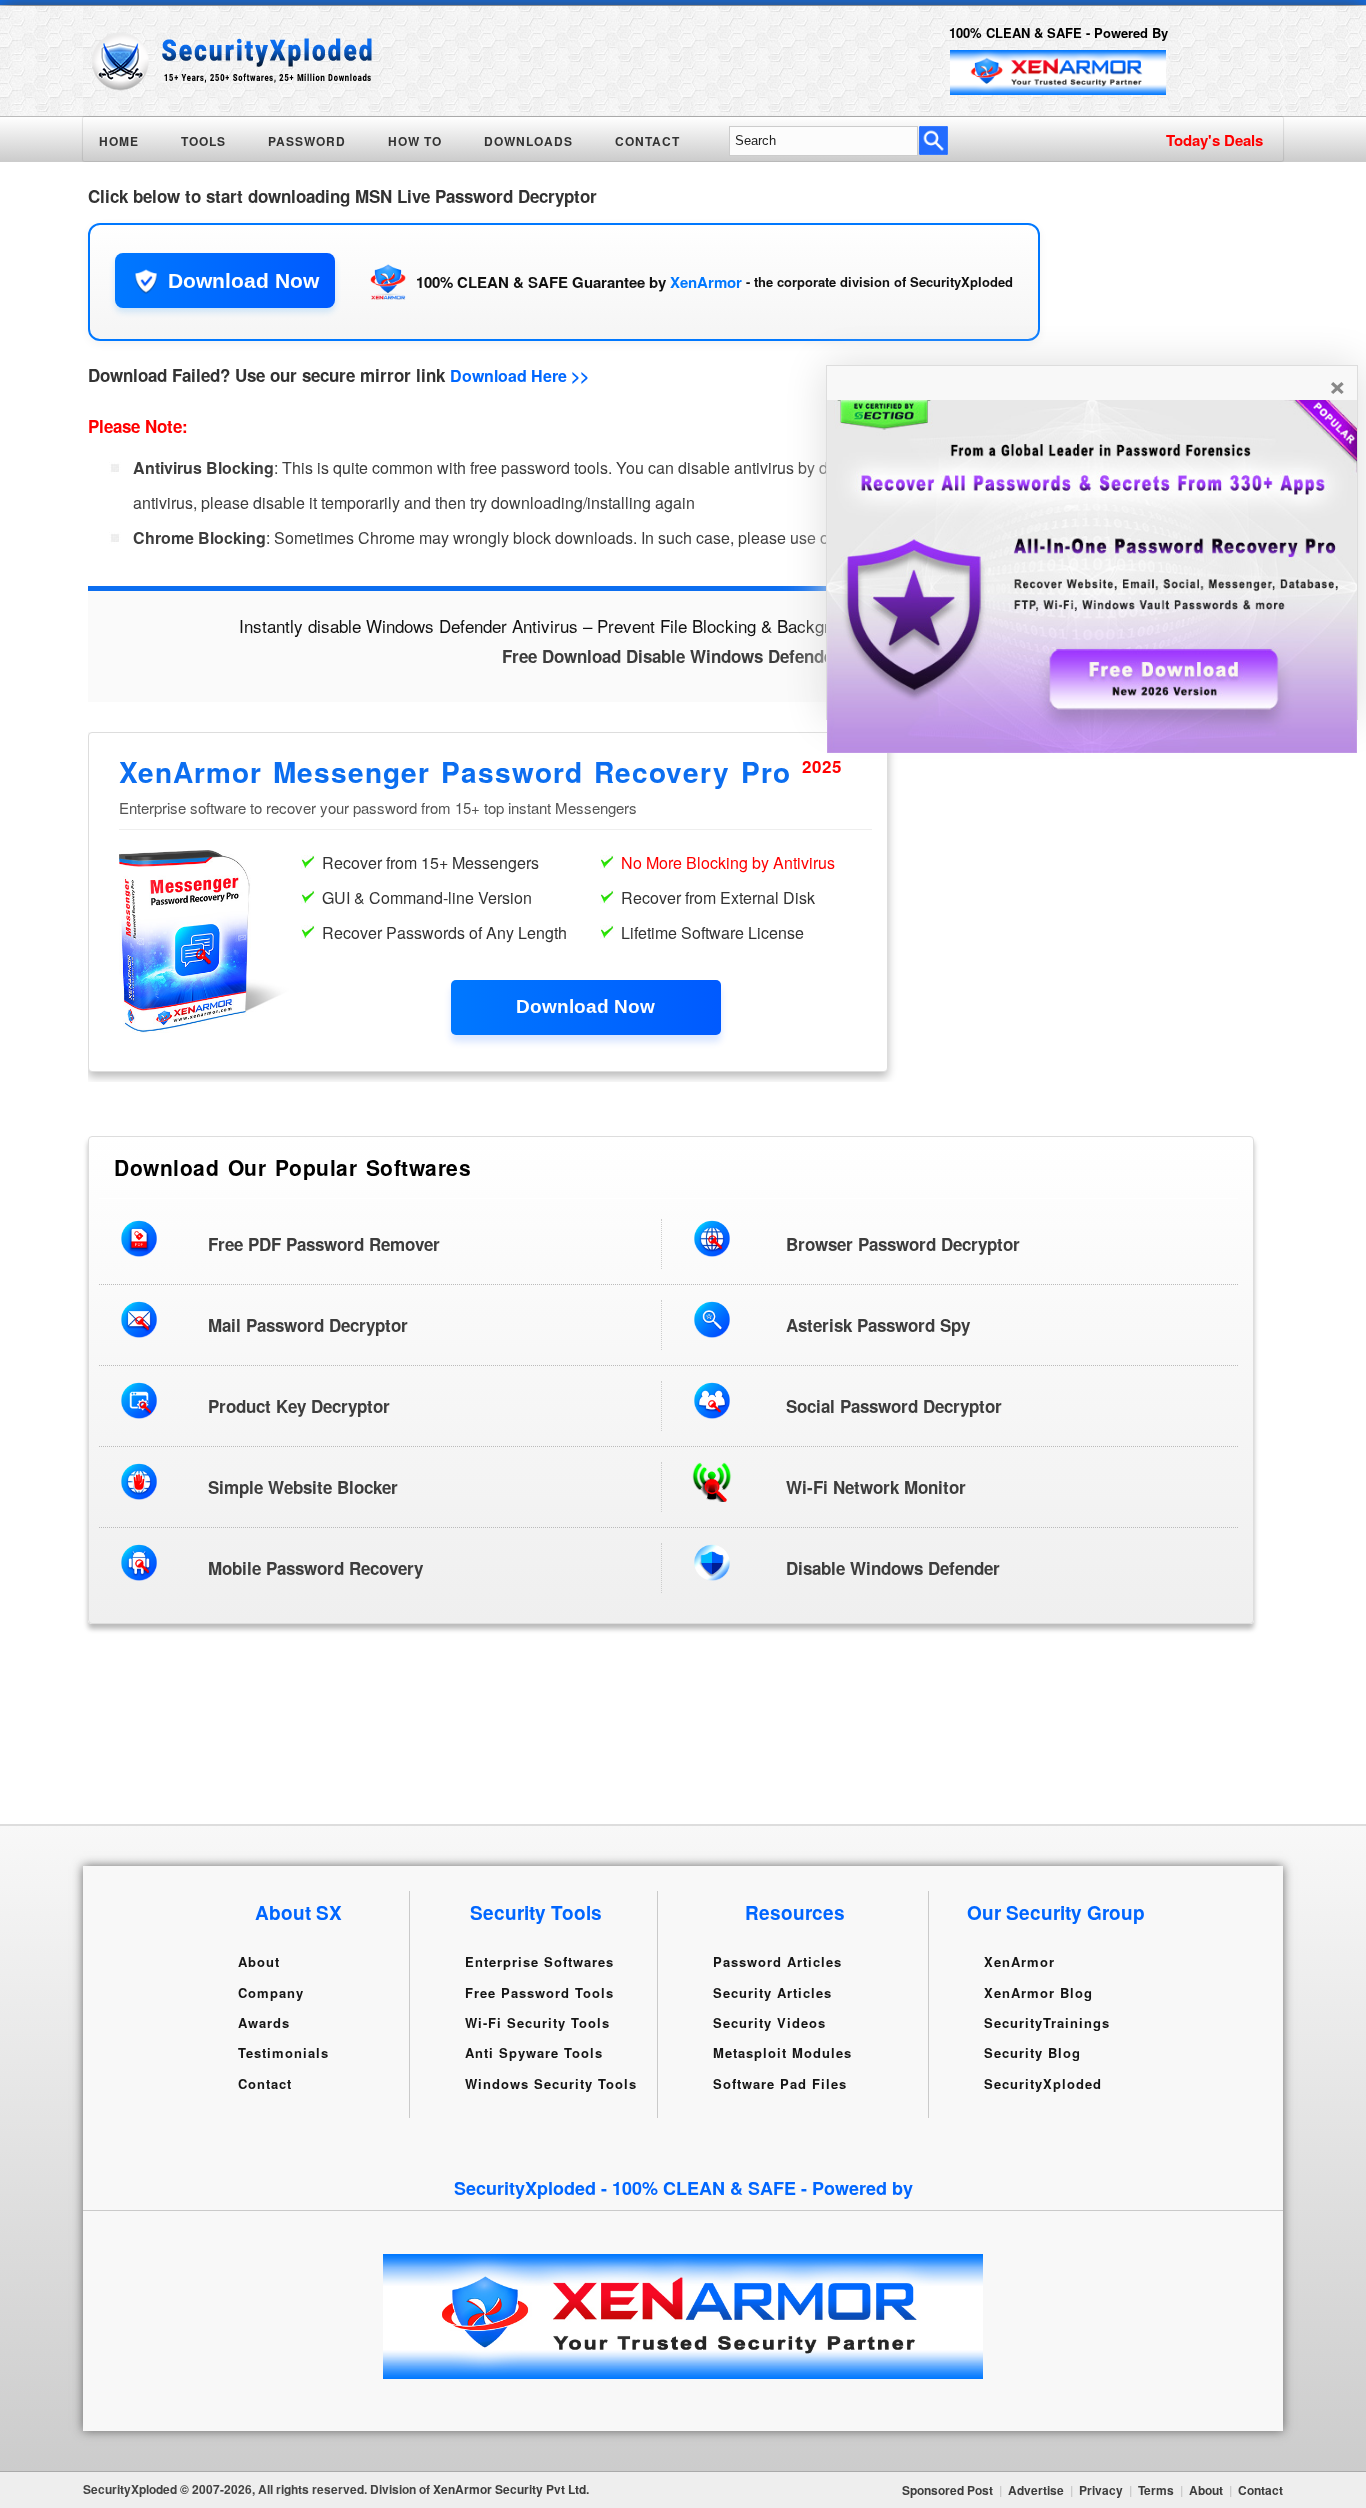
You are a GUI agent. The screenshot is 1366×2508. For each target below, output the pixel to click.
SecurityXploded (1043, 2082)
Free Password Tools (539, 1991)
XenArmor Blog (1038, 1991)
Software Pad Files (780, 2082)
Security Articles (772, 1991)
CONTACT (647, 141)
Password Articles (777, 1961)
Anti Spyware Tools (534, 2052)
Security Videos (769, 2022)
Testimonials (283, 2052)
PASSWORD (307, 141)
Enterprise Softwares (539, 1961)
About (259, 1961)
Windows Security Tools (551, 2082)
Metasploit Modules (782, 2052)
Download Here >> (519, 375)
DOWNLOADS (528, 141)
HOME (119, 141)
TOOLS (203, 141)
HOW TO (415, 141)
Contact (265, 2082)
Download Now (243, 280)
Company (271, 1991)
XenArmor (706, 282)
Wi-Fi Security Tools (537, 2022)
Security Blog (1032, 2052)
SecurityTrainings (1047, 2022)
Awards (264, 2022)
